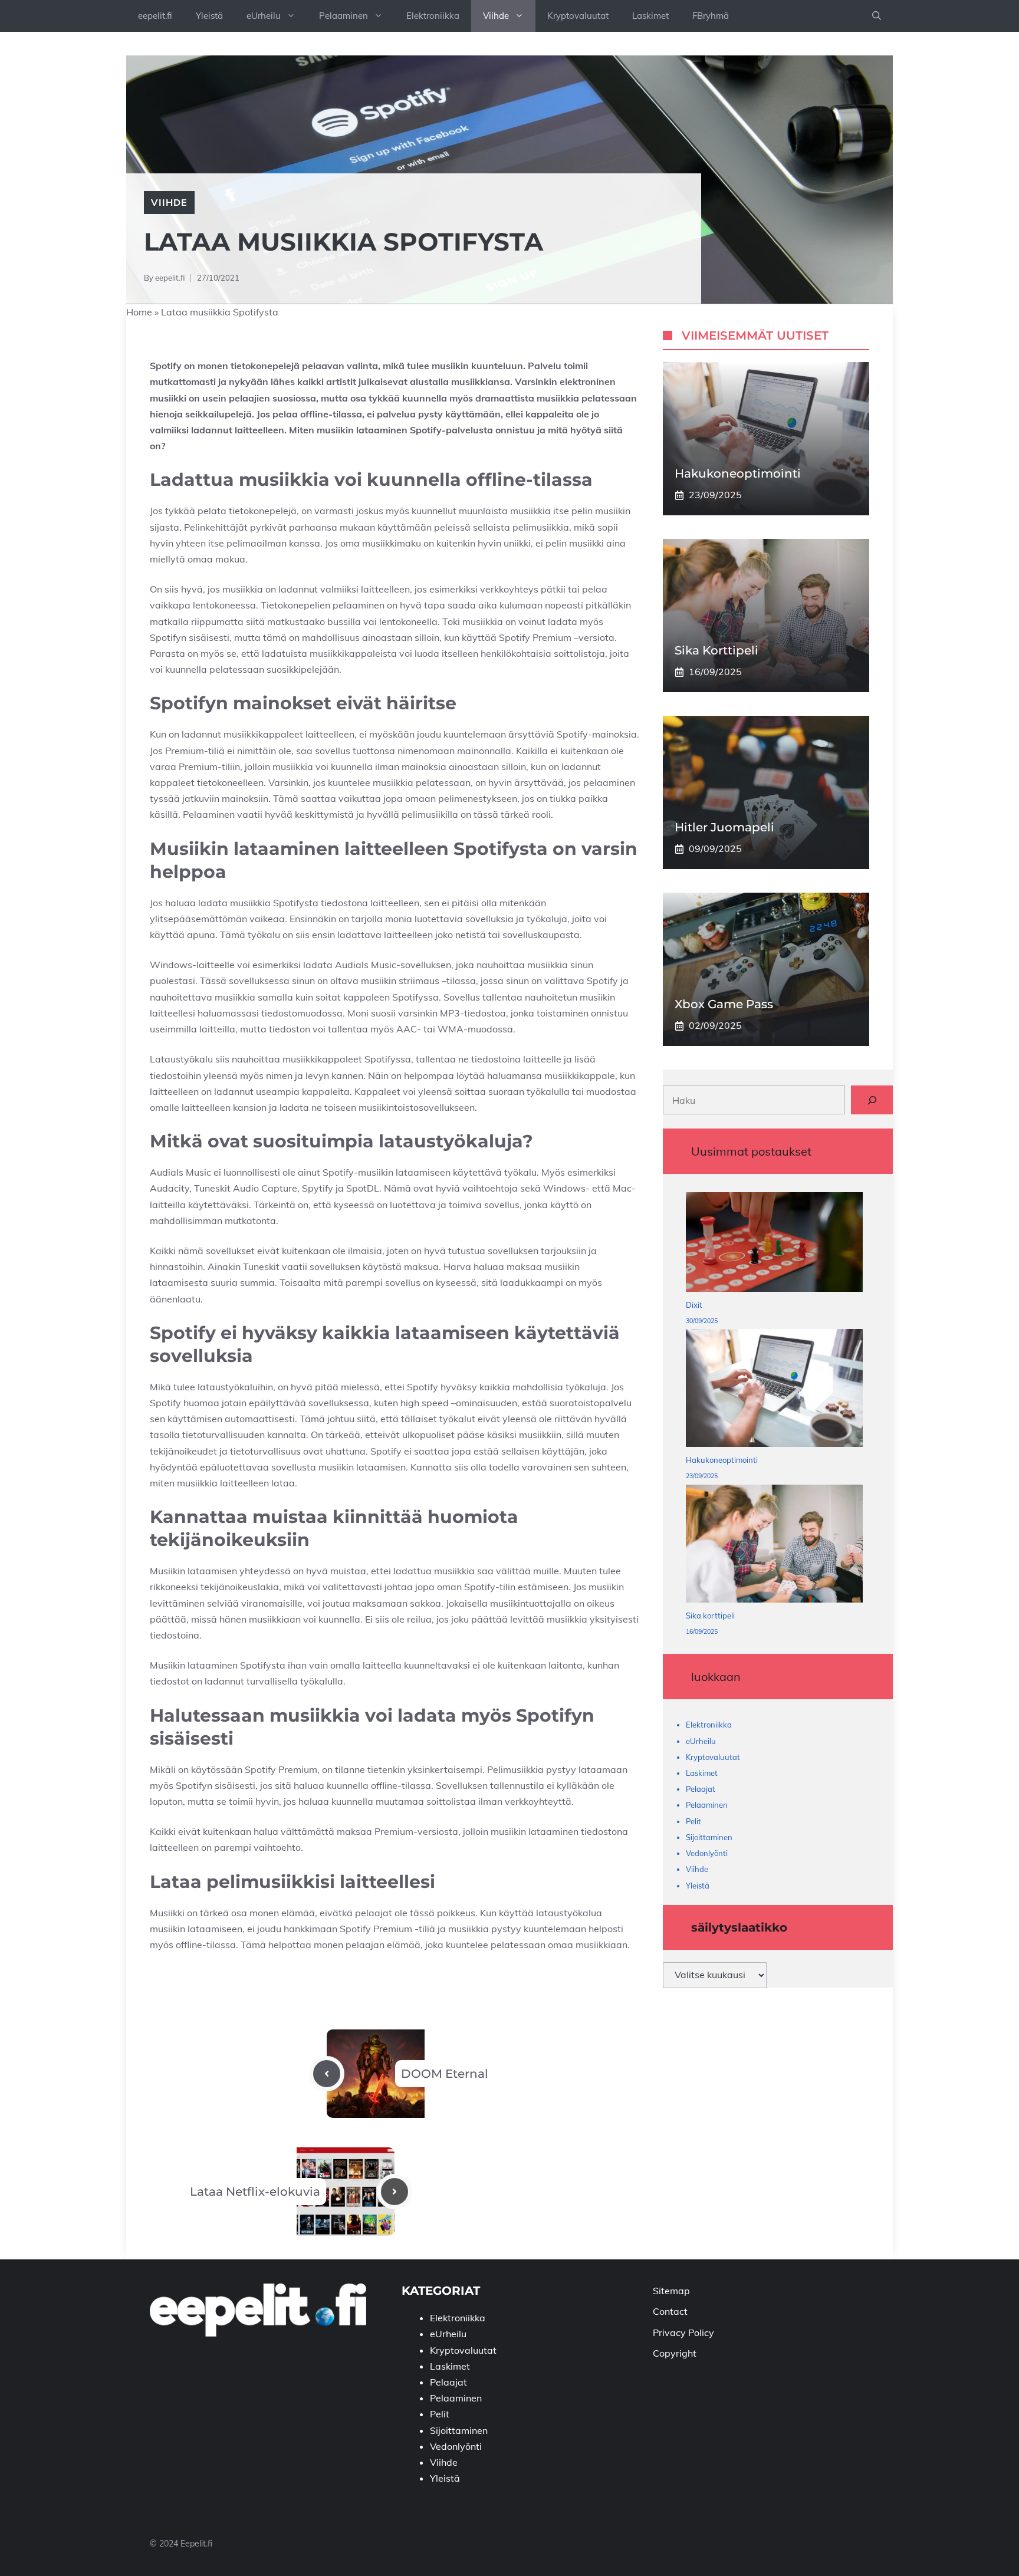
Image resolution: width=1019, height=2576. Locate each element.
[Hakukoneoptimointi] (774, 1391)
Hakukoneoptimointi (738, 474)
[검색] (872, 1100)
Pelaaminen (343, 16)
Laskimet (650, 16)
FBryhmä (711, 16)
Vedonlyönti (707, 1853)
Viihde (496, 16)
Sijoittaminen (709, 1837)
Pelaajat (701, 1789)
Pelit (693, 1821)
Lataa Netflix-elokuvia (255, 2192)
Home (139, 312)
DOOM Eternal (445, 2074)
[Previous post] (327, 2074)
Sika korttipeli (716, 651)
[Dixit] (774, 1245)
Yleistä (209, 16)
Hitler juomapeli (724, 828)
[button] (877, 16)
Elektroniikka (433, 16)
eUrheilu (264, 16)
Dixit (694, 1305)
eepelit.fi (155, 16)
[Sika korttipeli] (774, 1546)
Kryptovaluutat (578, 16)
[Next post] (395, 2192)
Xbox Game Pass (724, 1005)
